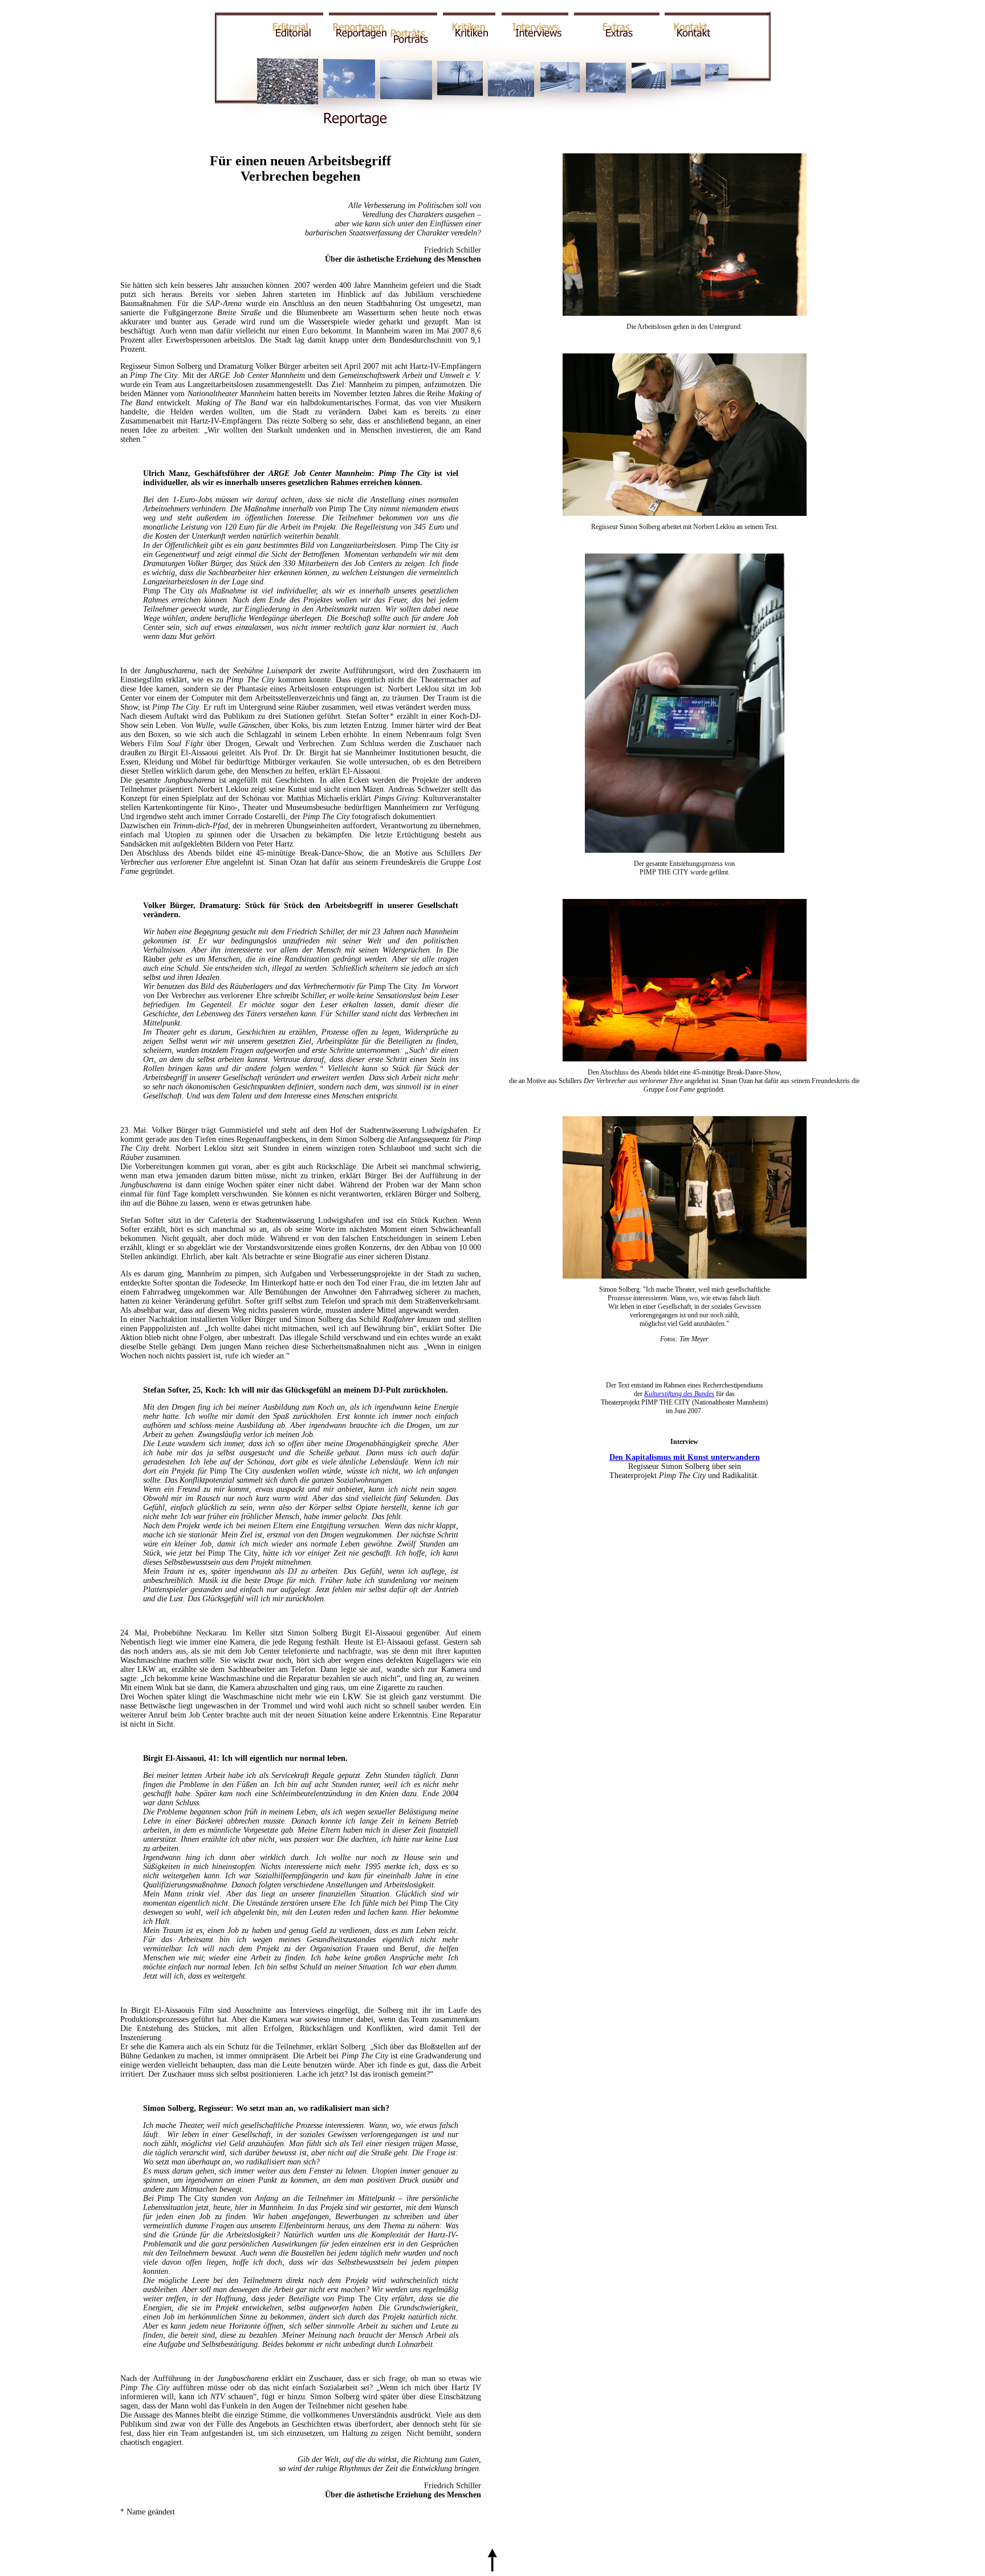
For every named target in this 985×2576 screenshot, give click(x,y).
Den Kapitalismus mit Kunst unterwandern (685, 1457)
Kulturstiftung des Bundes (679, 1394)
